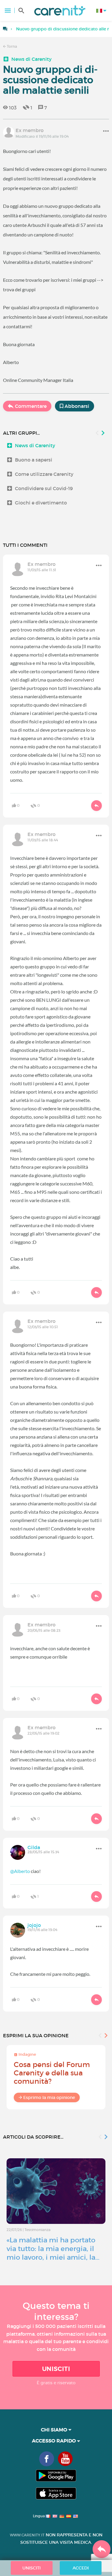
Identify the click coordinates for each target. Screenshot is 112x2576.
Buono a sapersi (34, 460)
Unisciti (56, 2369)
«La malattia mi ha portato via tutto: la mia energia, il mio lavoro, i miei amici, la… (53, 2249)
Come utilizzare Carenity (44, 474)
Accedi (81, 2568)
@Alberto (20, 1871)
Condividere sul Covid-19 (44, 488)
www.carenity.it (27, 2535)
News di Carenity (32, 59)
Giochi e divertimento (41, 503)
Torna (11, 46)
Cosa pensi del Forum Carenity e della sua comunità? (52, 2073)
